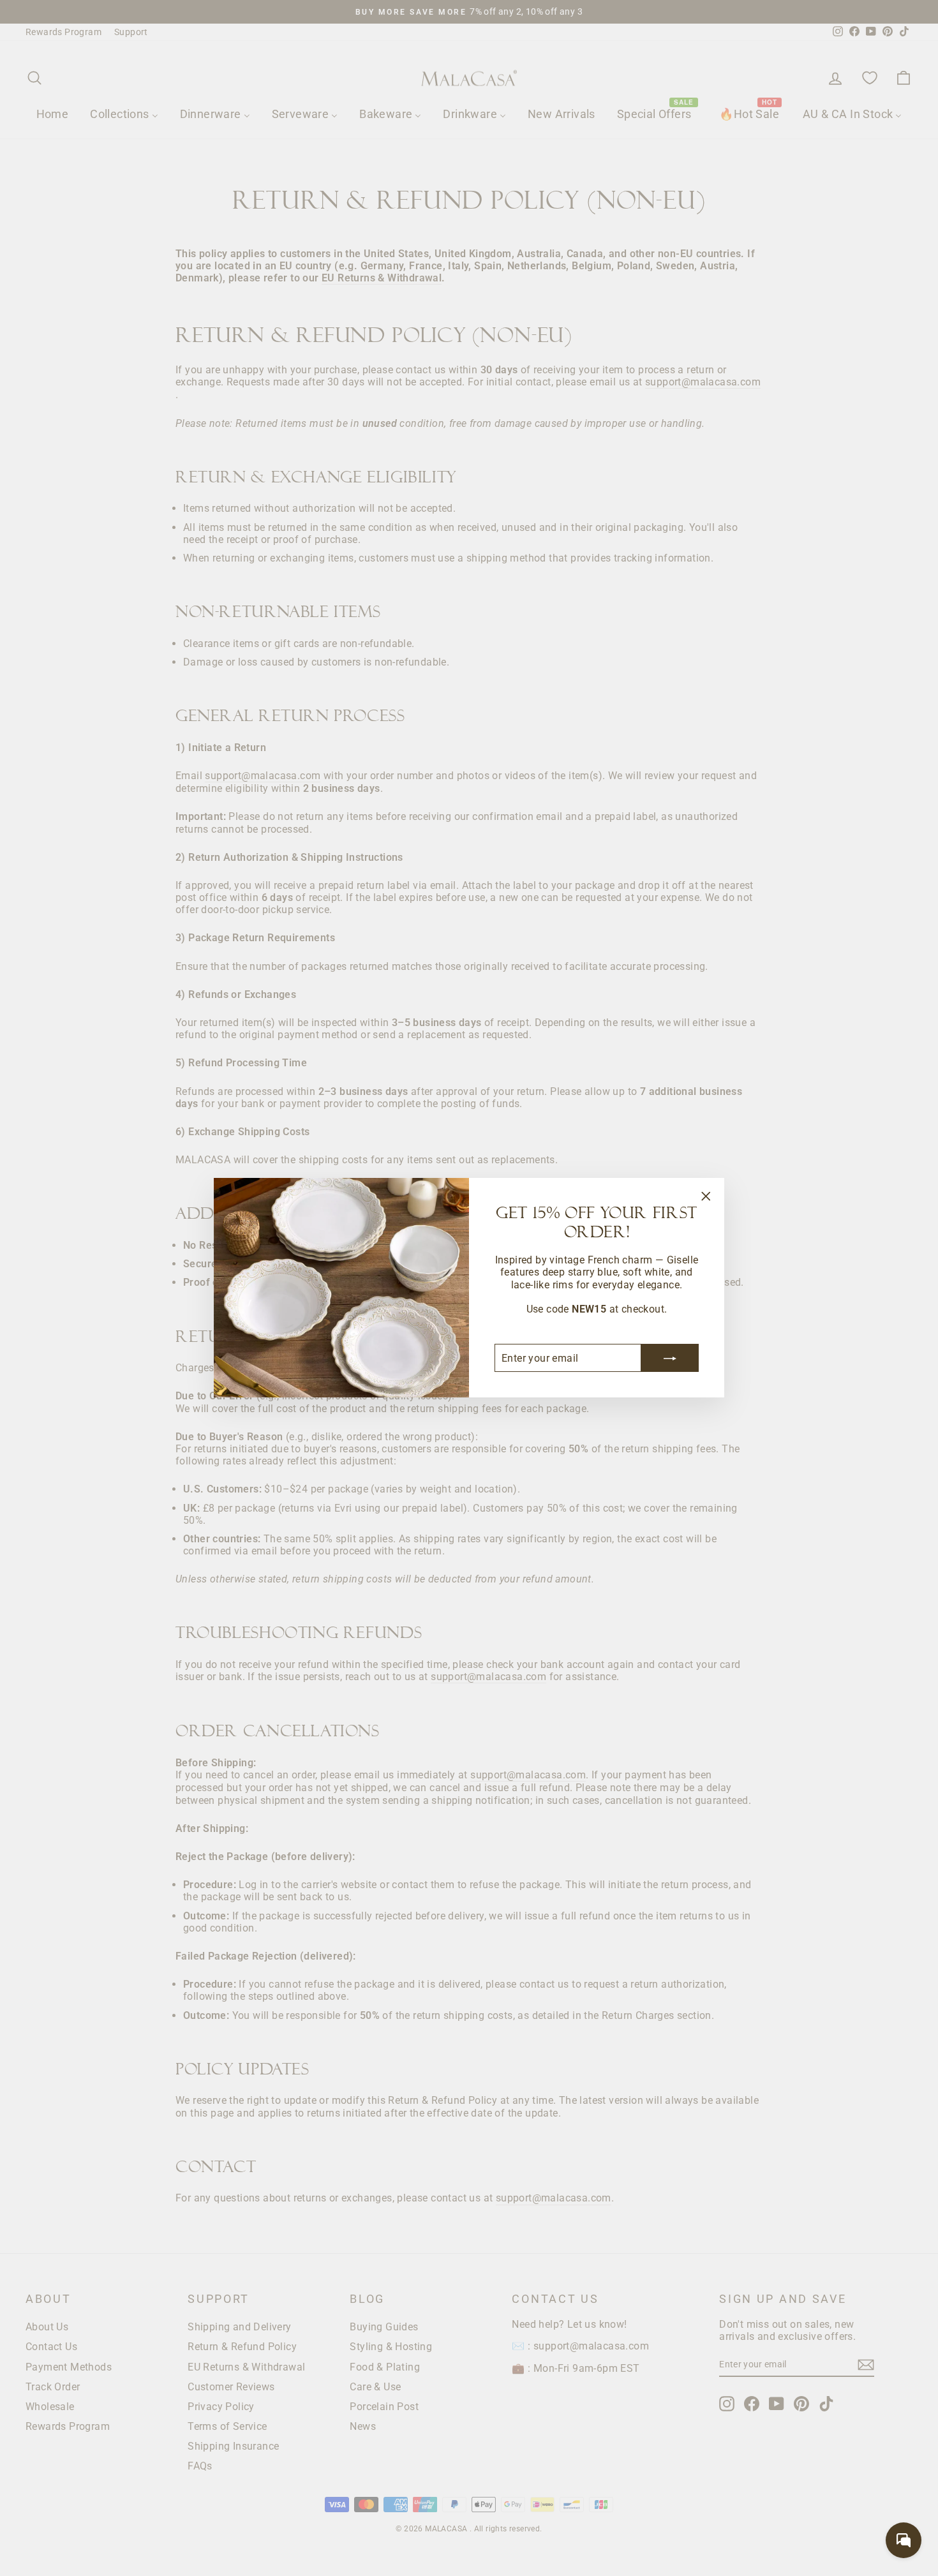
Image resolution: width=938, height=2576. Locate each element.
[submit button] (670, 1359)
